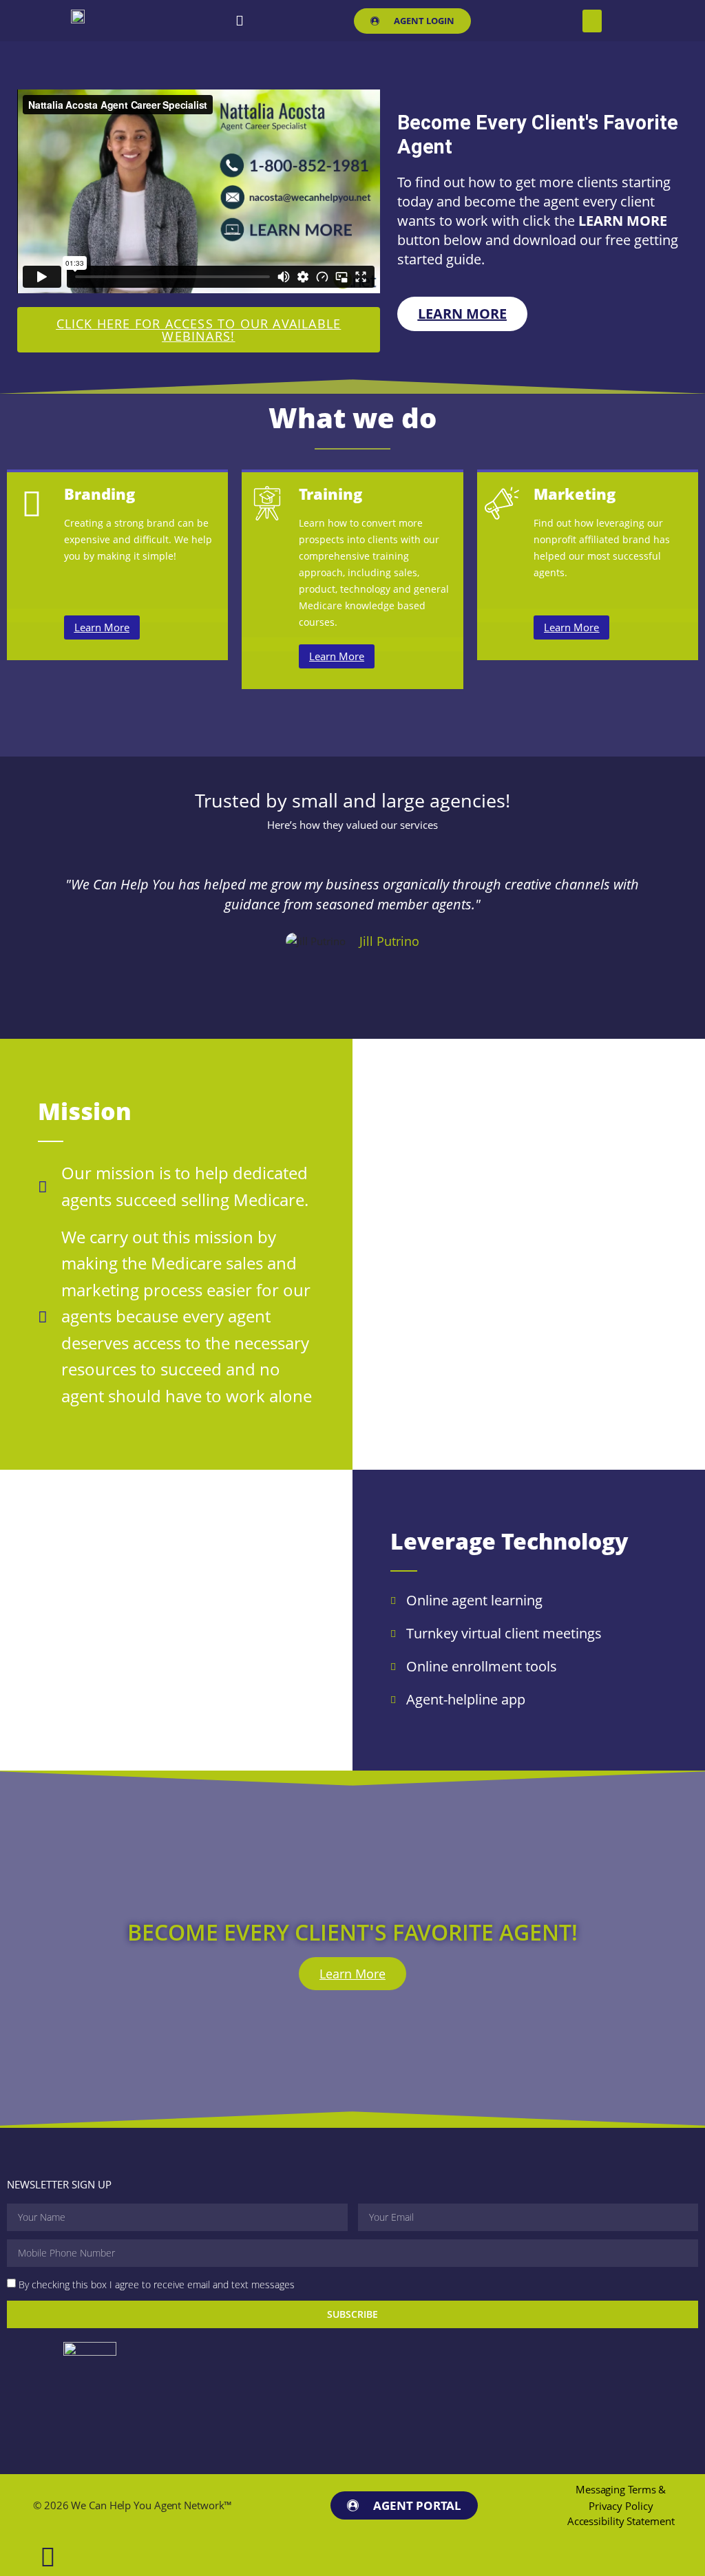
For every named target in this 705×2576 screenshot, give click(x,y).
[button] (592, 21)
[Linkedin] (240, 21)
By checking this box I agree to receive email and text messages (157, 2284)
